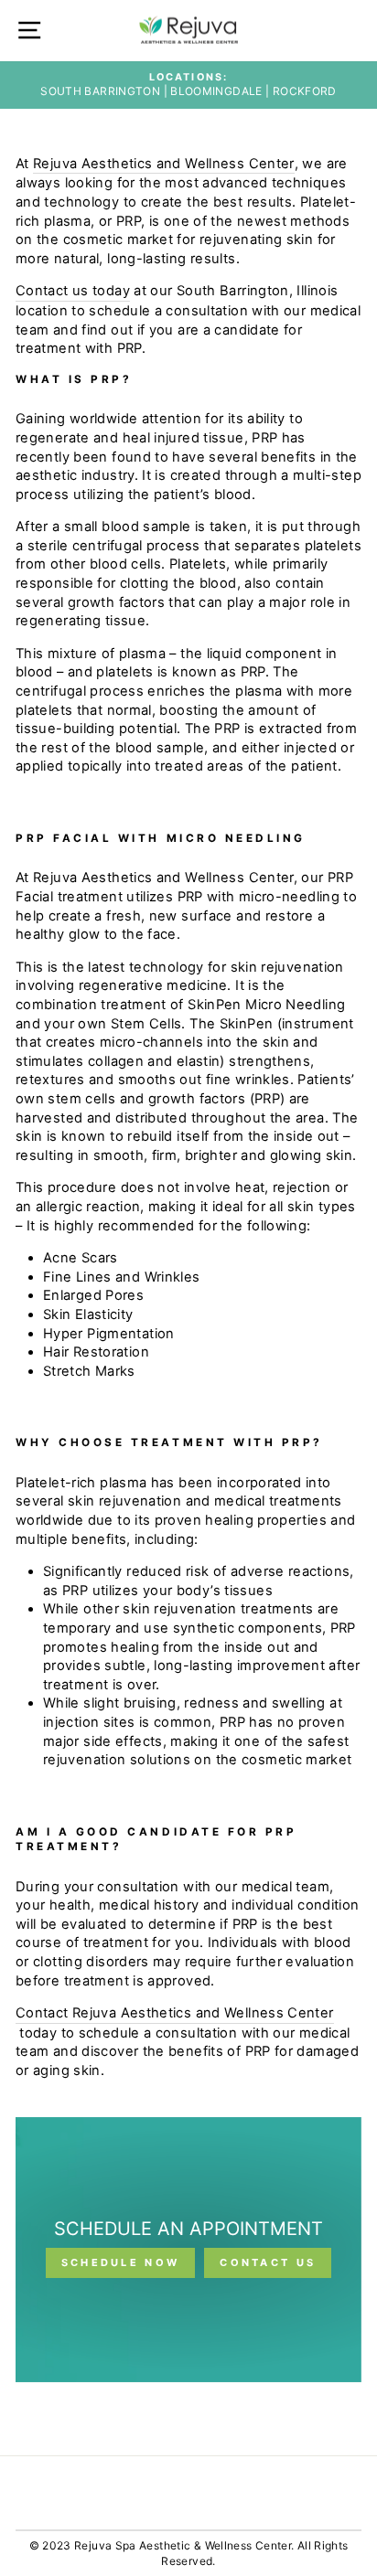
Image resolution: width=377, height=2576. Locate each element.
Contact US (268, 2262)
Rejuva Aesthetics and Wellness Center (164, 164)
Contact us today (73, 291)
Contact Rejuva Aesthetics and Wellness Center (175, 2013)
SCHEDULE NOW (121, 2262)
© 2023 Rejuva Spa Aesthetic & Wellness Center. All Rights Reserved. (189, 2553)
